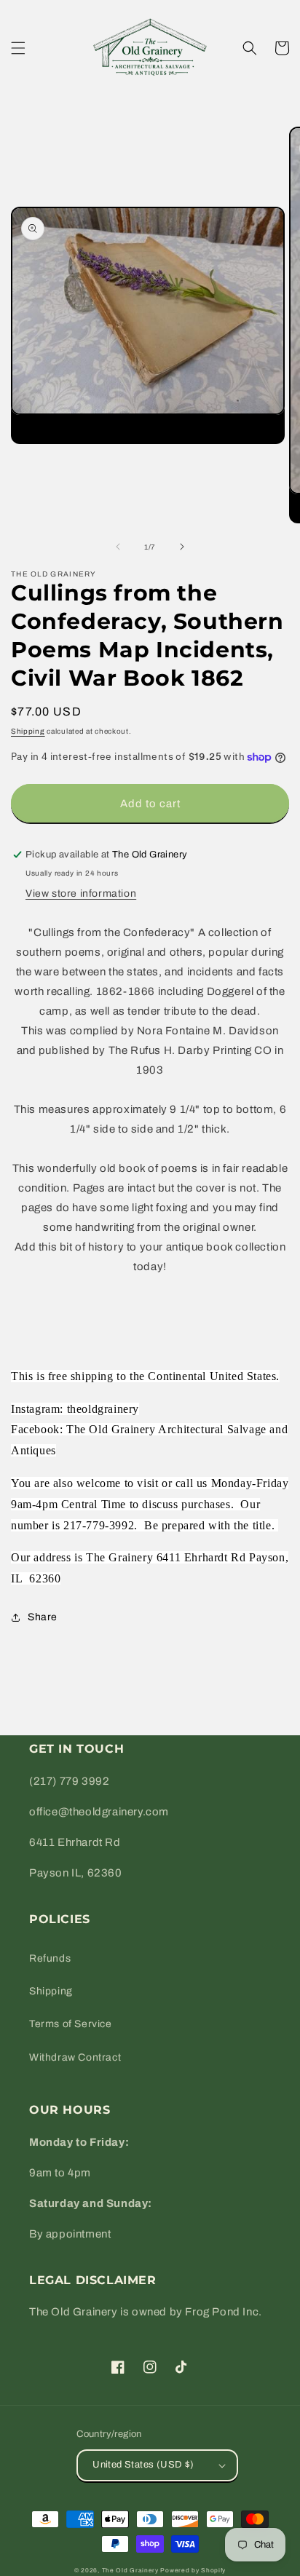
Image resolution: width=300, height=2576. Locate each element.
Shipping (28, 731)
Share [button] (43, 1617)
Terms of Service (71, 2024)
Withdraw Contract (75, 2057)
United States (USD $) (143, 2465)
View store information (81, 893)
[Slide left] (118, 547)
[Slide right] (182, 547)
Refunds (50, 1958)
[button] (18, 48)
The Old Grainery (130, 2571)
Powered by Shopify (193, 2571)
